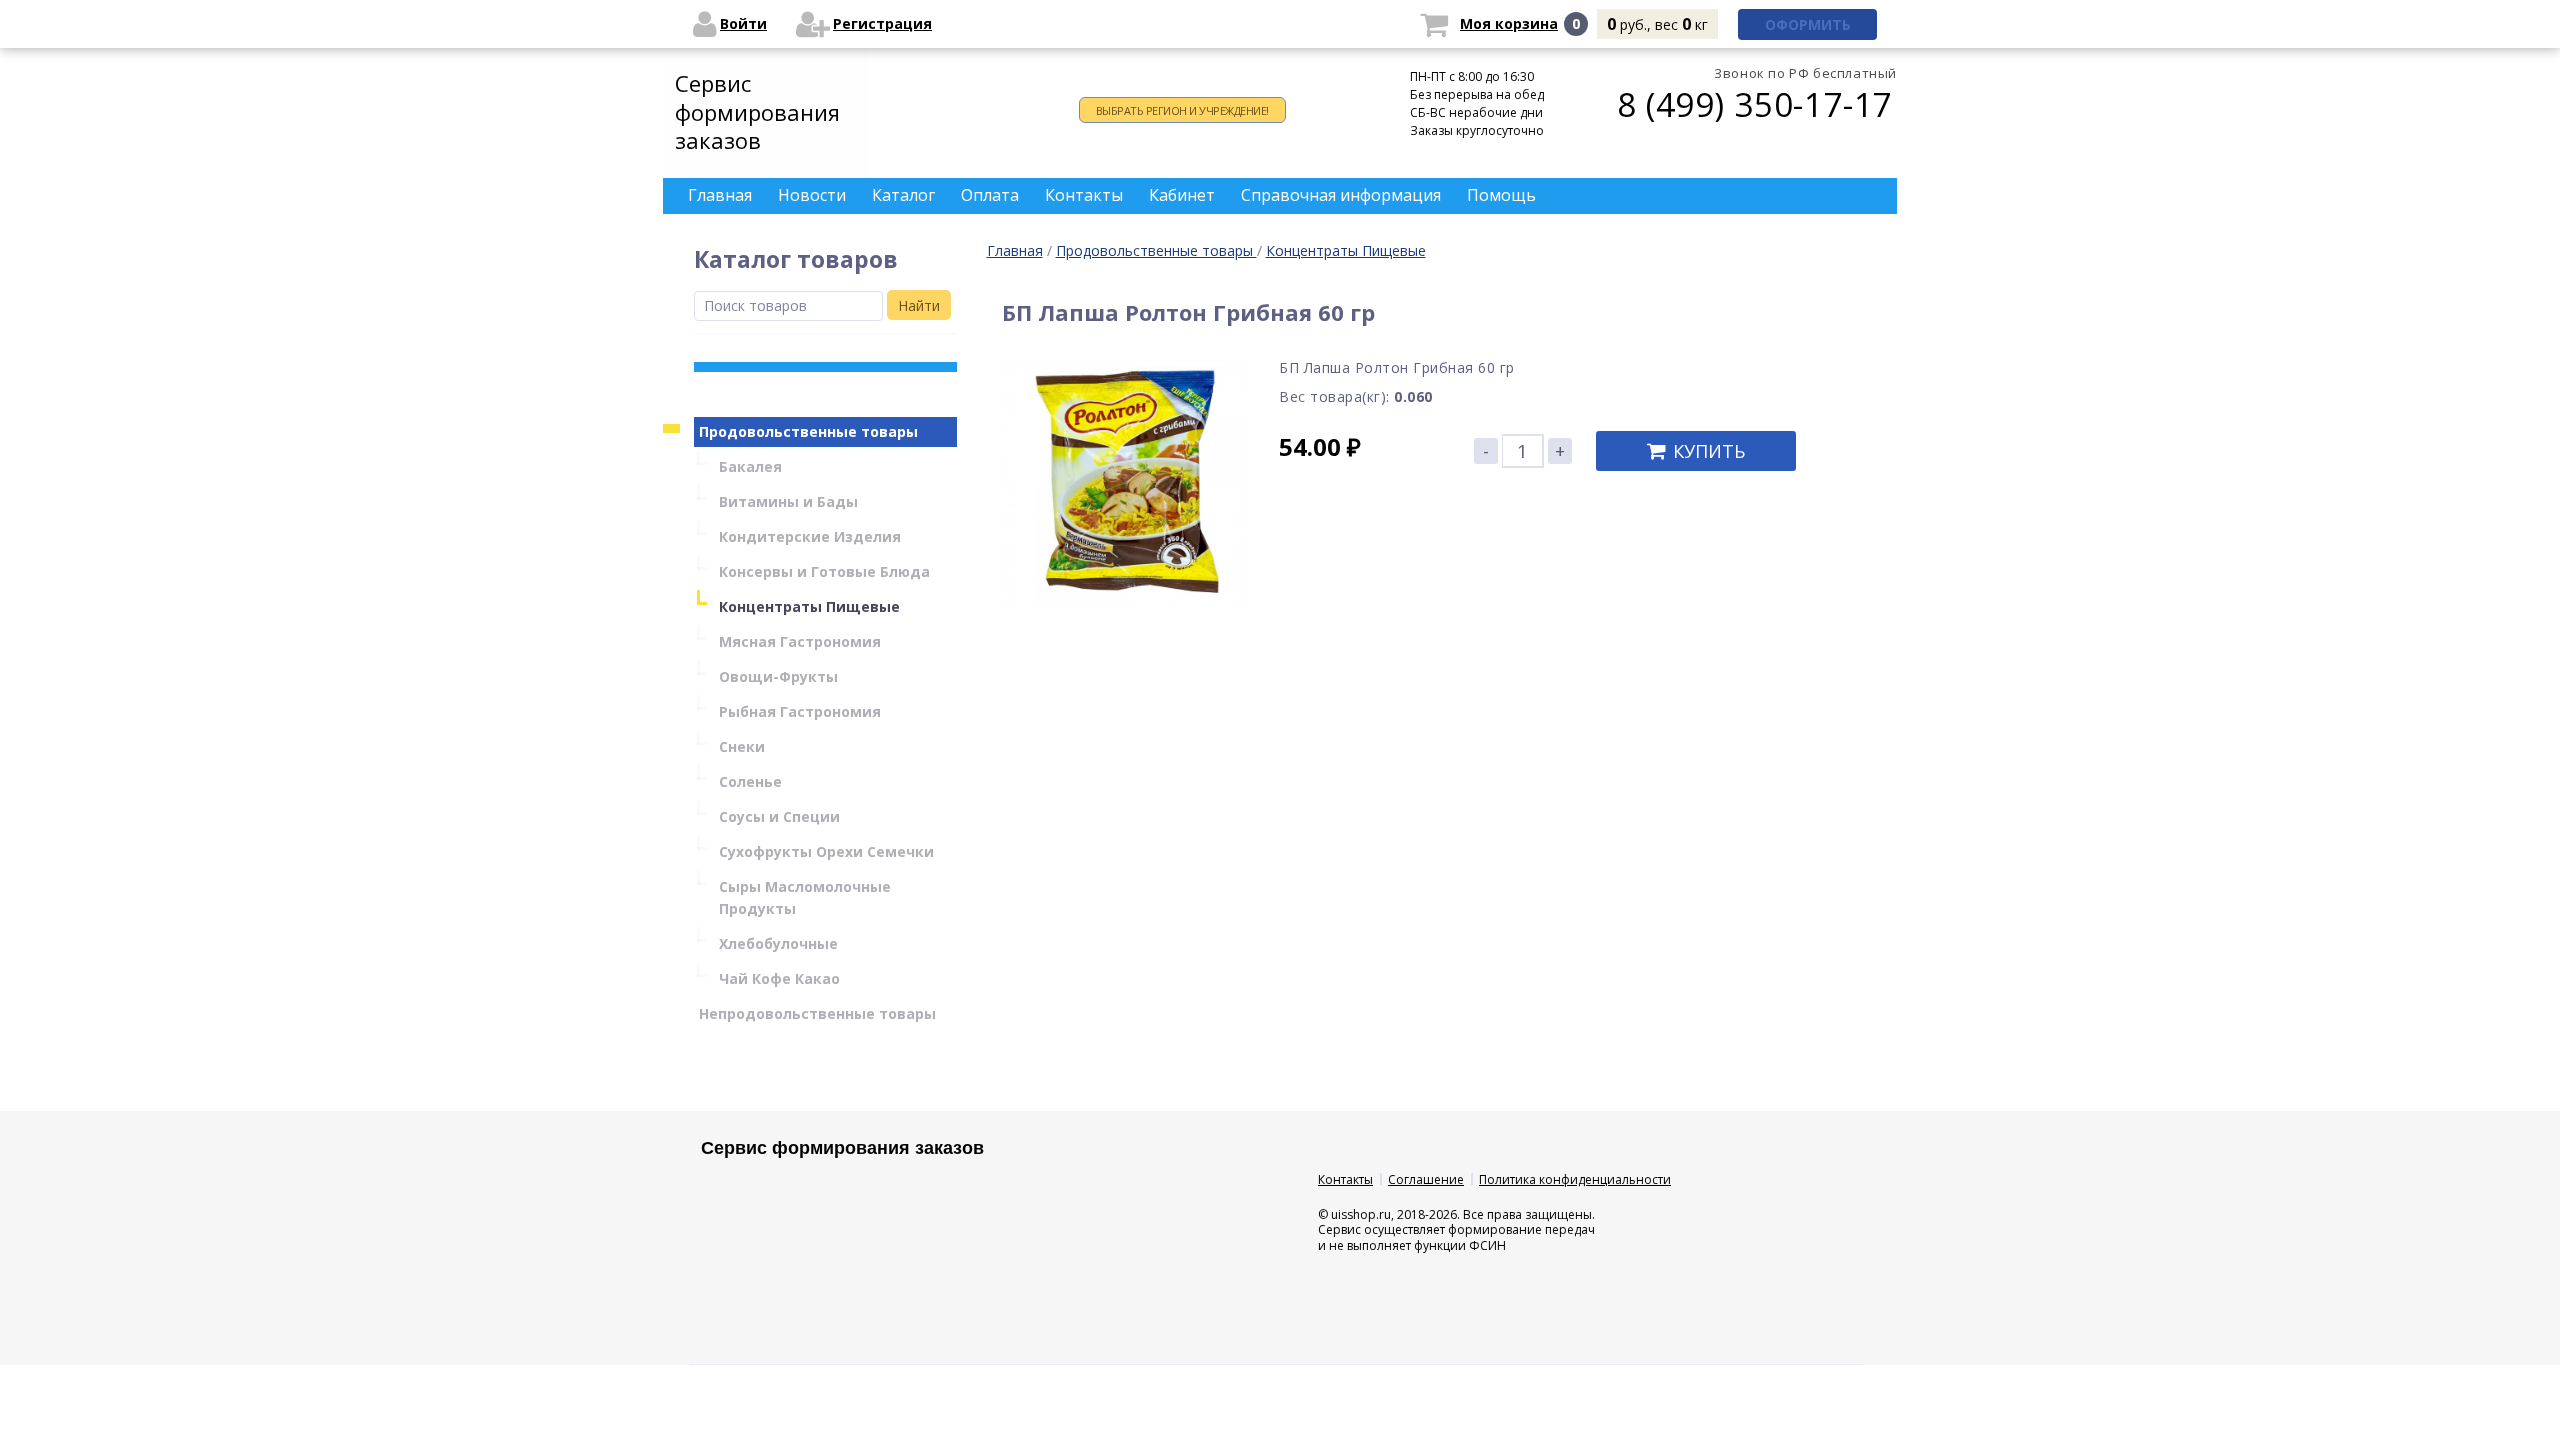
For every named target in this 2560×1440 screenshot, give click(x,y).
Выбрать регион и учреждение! (1182, 110)
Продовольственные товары (1156, 250)
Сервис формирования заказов (757, 111)
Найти (919, 305)
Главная (1015, 250)
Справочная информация (1341, 195)
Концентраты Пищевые (1346, 250)
